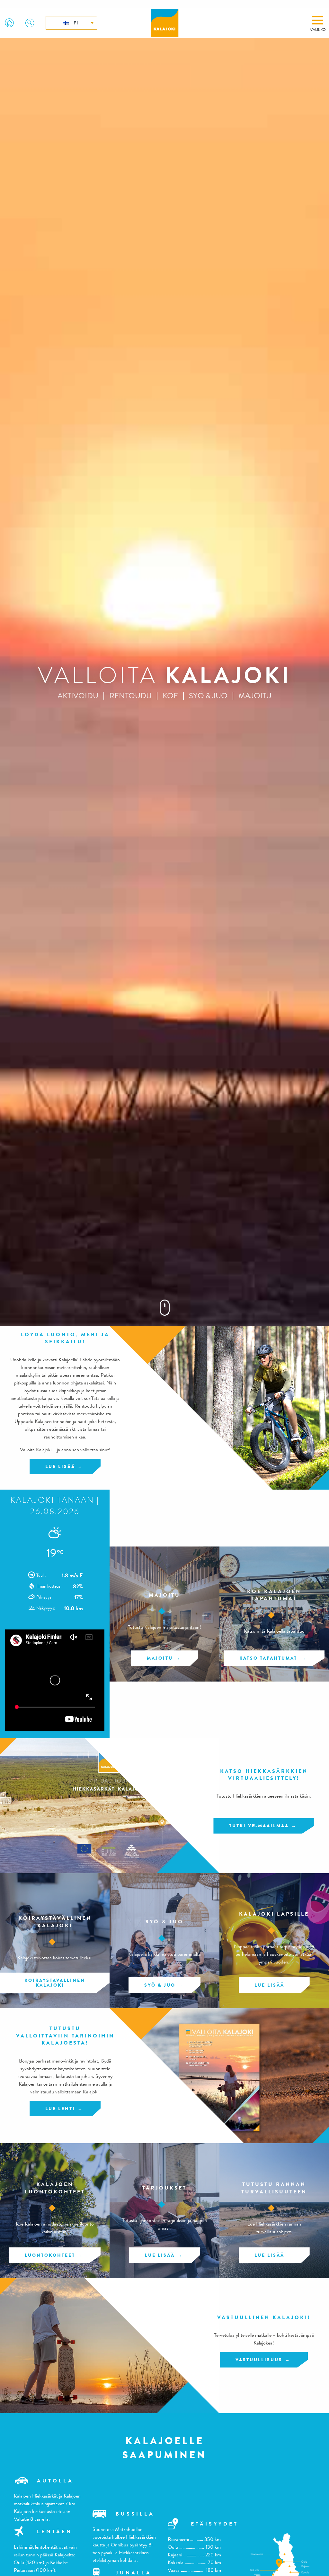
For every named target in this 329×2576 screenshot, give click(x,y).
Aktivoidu (78, 696)
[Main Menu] (317, 20)
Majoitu (255, 696)
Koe (170, 696)
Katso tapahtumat (269, 1658)
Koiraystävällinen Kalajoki (55, 1982)
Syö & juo (208, 696)
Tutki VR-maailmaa (259, 1826)
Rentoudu (130, 696)
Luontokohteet (50, 2255)
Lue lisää (60, 1466)
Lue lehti (60, 2109)
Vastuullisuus (259, 2360)
